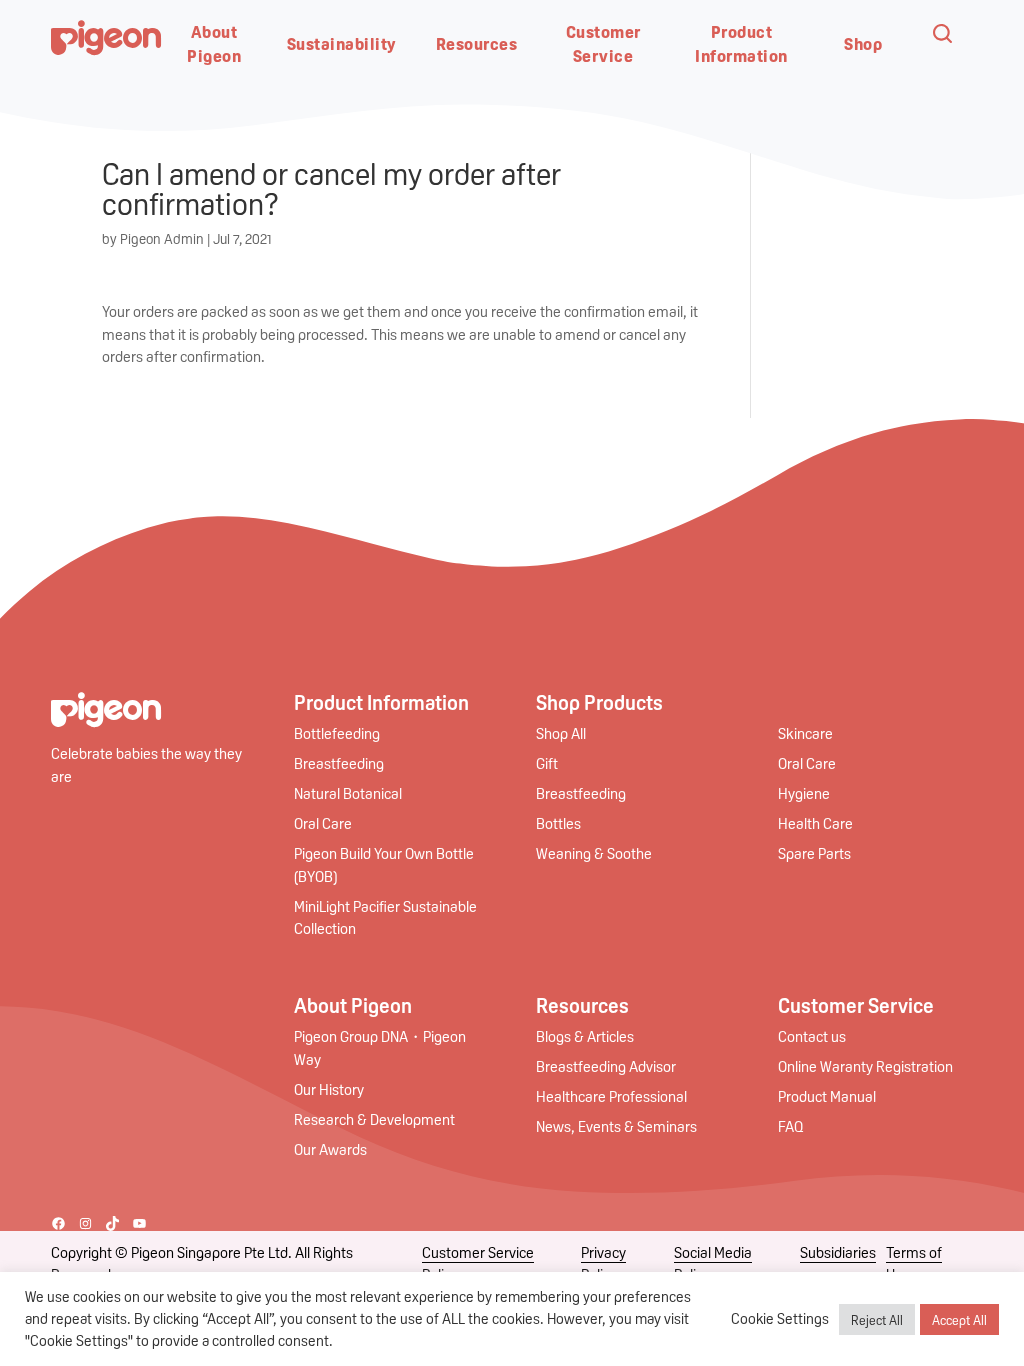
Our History (329, 1089)
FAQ (791, 1126)
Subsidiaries (838, 1252)
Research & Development (374, 1119)
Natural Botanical (348, 793)
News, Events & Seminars (616, 1126)
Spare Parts (814, 853)
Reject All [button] (877, 1319)
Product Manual (827, 1096)
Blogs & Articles (585, 1036)
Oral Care (323, 823)
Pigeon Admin (162, 238)
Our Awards (330, 1149)
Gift (547, 763)
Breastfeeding (339, 763)
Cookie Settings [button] (780, 1318)
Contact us (812, 1036)
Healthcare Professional (611, 1096)
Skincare (805, 733)
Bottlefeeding (337, 733)
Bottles (558, 823)
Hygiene (804, 793)
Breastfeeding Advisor (606, 1066)
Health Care (815, 823)
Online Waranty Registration (865, 1066)
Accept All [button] (959, 1319)
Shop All (561, 733)
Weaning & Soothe (594, 853)
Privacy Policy (603, 1263)
